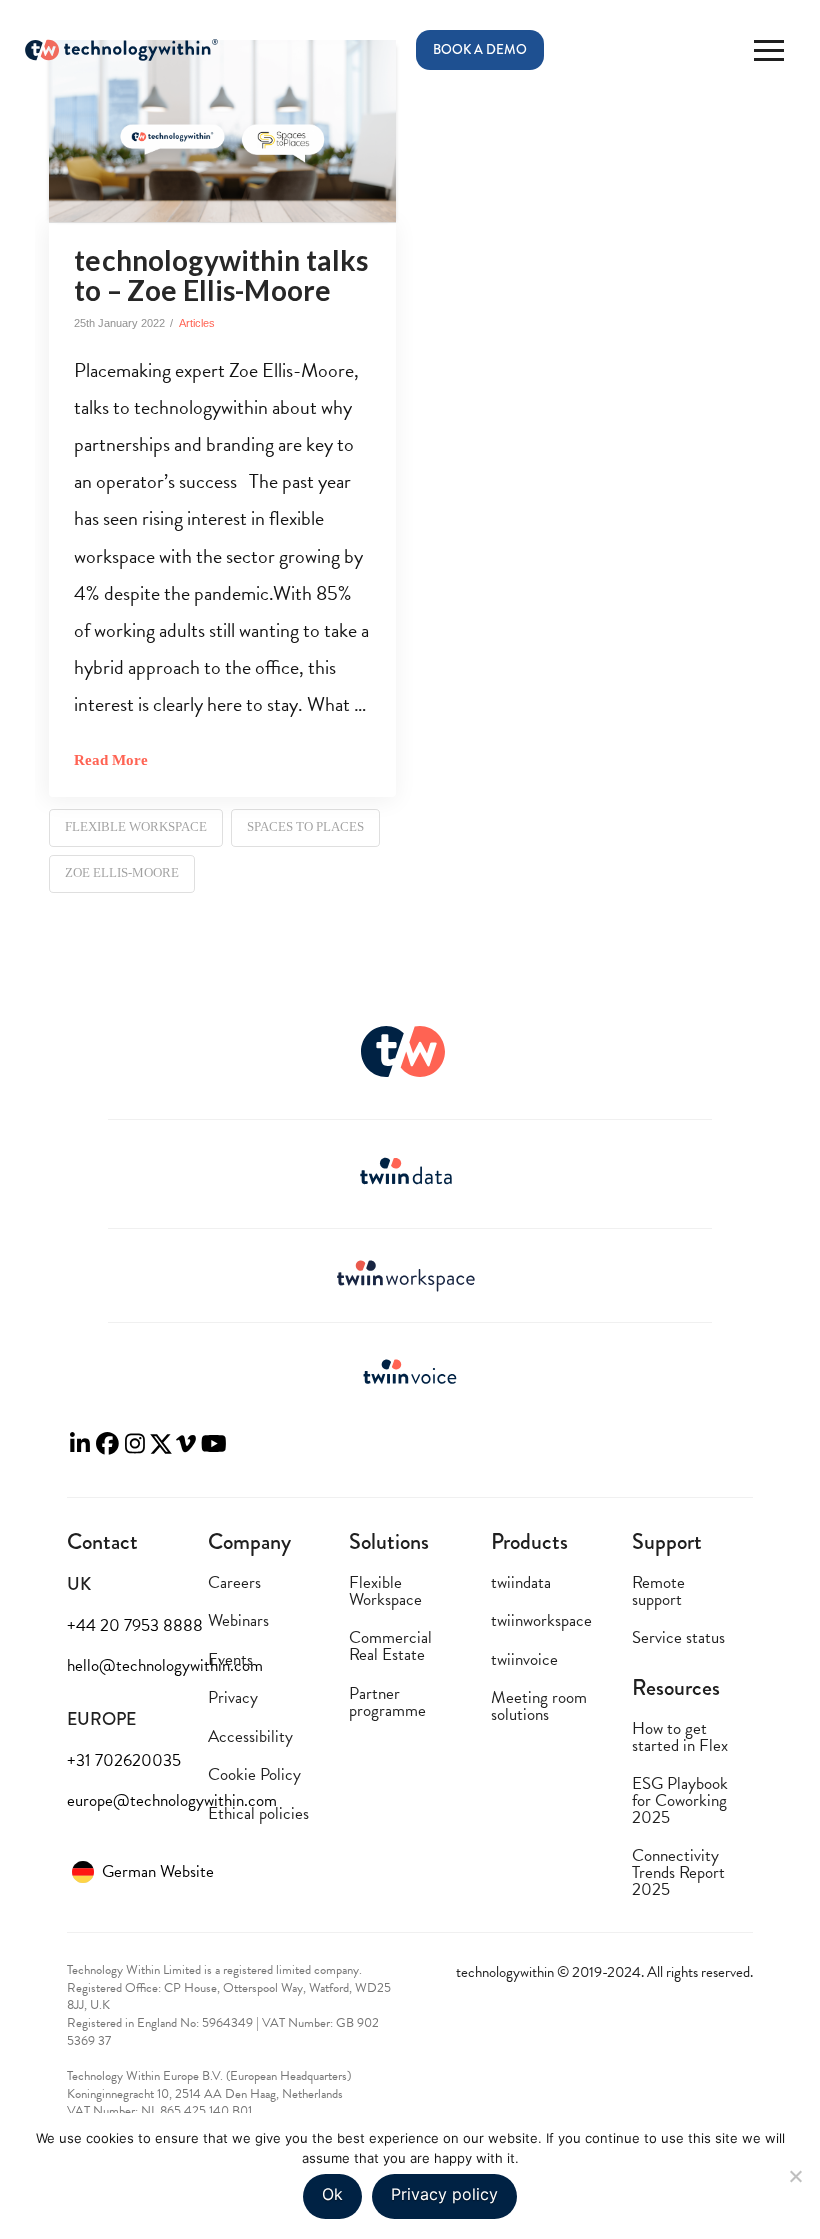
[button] (768, 50)
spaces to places (305, 826)
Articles (197, 323)
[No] (795, 2176)
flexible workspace (136, 826)
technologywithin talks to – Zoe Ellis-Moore (221, 274)
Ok (332, 2194)
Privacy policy (444, 2194)
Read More (111, 759)
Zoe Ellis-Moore (122, 872)
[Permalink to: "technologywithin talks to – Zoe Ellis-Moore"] (222, 131)
